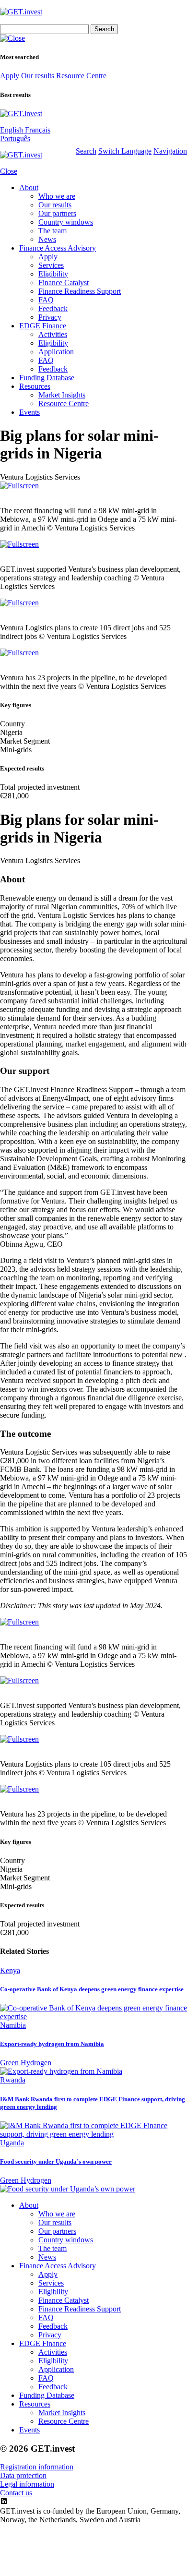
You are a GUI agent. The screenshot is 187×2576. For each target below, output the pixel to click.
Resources (35, 386)
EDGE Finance (43, 326)
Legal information (27, 2484)
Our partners (57, 213)
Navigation (170, 151)
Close (9, 171)
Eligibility (53, 274)
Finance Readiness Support (80, 291)
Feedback (53, 308)
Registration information (37, 2467)
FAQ (46, 300)
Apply (10, 76)
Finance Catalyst (64, 283)
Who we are (57, 196)
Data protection (23, 2475)
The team (53, 231)
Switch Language (125, 151)
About (29, 187)
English (12, 130)
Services (51, 265)
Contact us (16, 2493)
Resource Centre (81, 76)
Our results (38, 76)
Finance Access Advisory (58, 248)
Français (38, 130)
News (47, 239)
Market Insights (62, 395)
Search (86, 151)
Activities (53, 334)
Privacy (50, 317)
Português (15, 138)
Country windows (66, 222)
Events (29, 412)
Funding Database (47, 378)
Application (56, 352)
